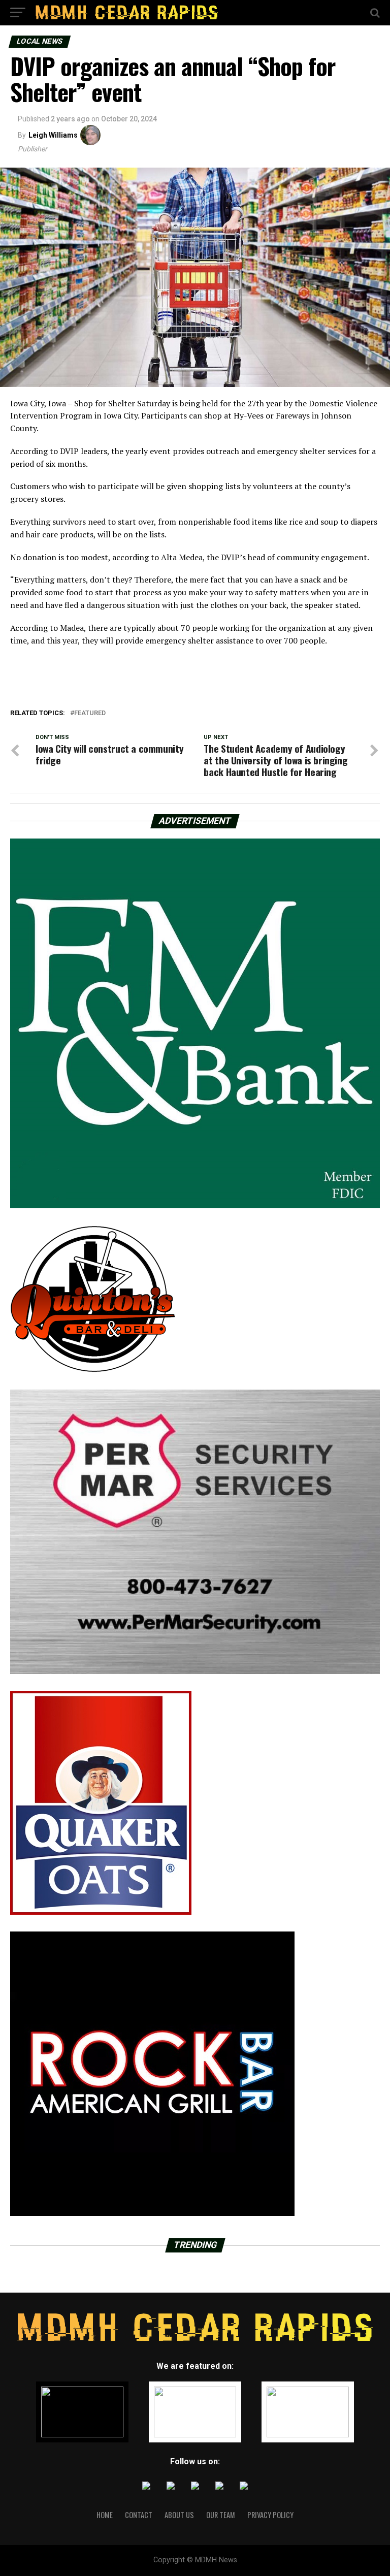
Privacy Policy (270, 2515)
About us (179, 2515)
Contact (139, 2515)
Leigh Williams (53, 135)
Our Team (221, 2515)
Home (105, 2515)
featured (90, 713)
